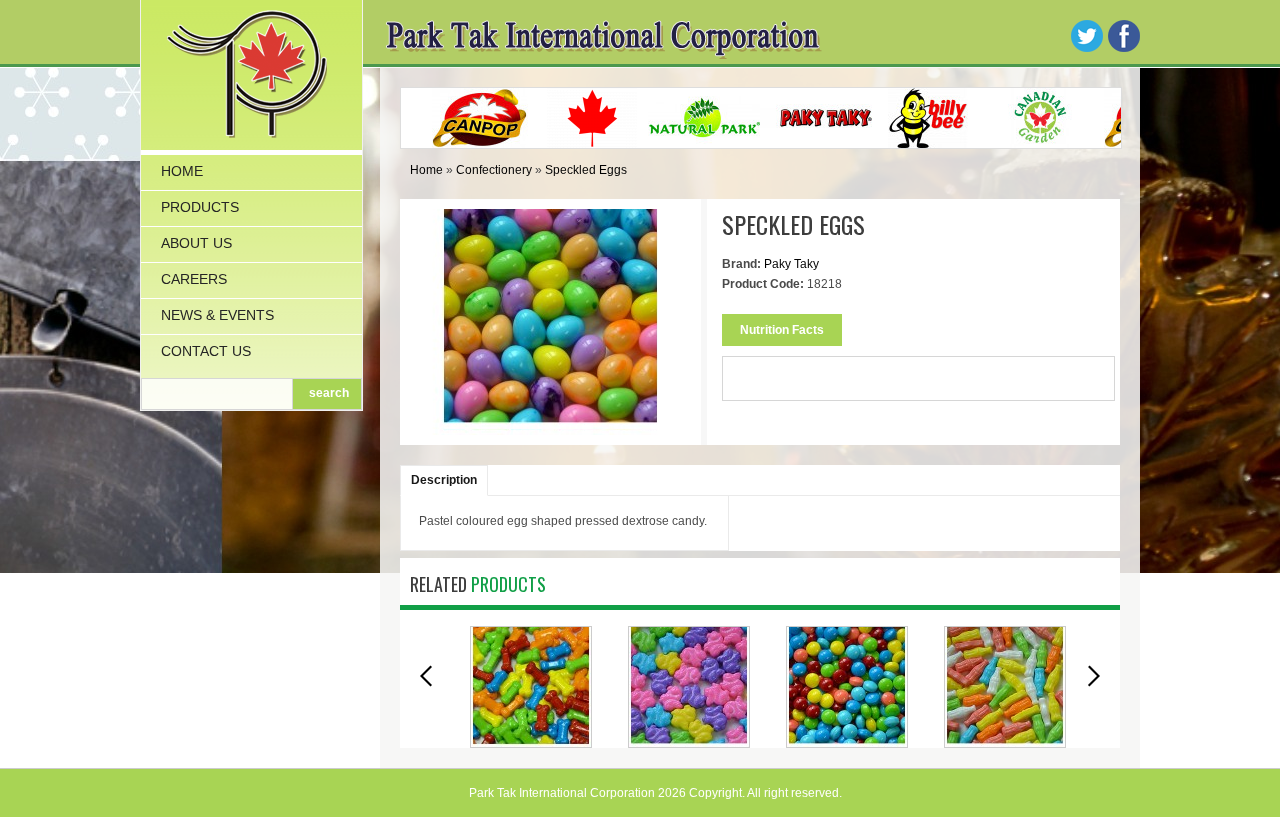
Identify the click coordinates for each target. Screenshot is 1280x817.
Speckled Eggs (586, 170)
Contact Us (206, 351)
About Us (196, 243)
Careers (194, 279)
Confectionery (494, 170)
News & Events (217, 315)
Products (200, 207)
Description (444, 480)
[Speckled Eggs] (551, 425)
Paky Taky (791, 264)
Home (182, 171)
